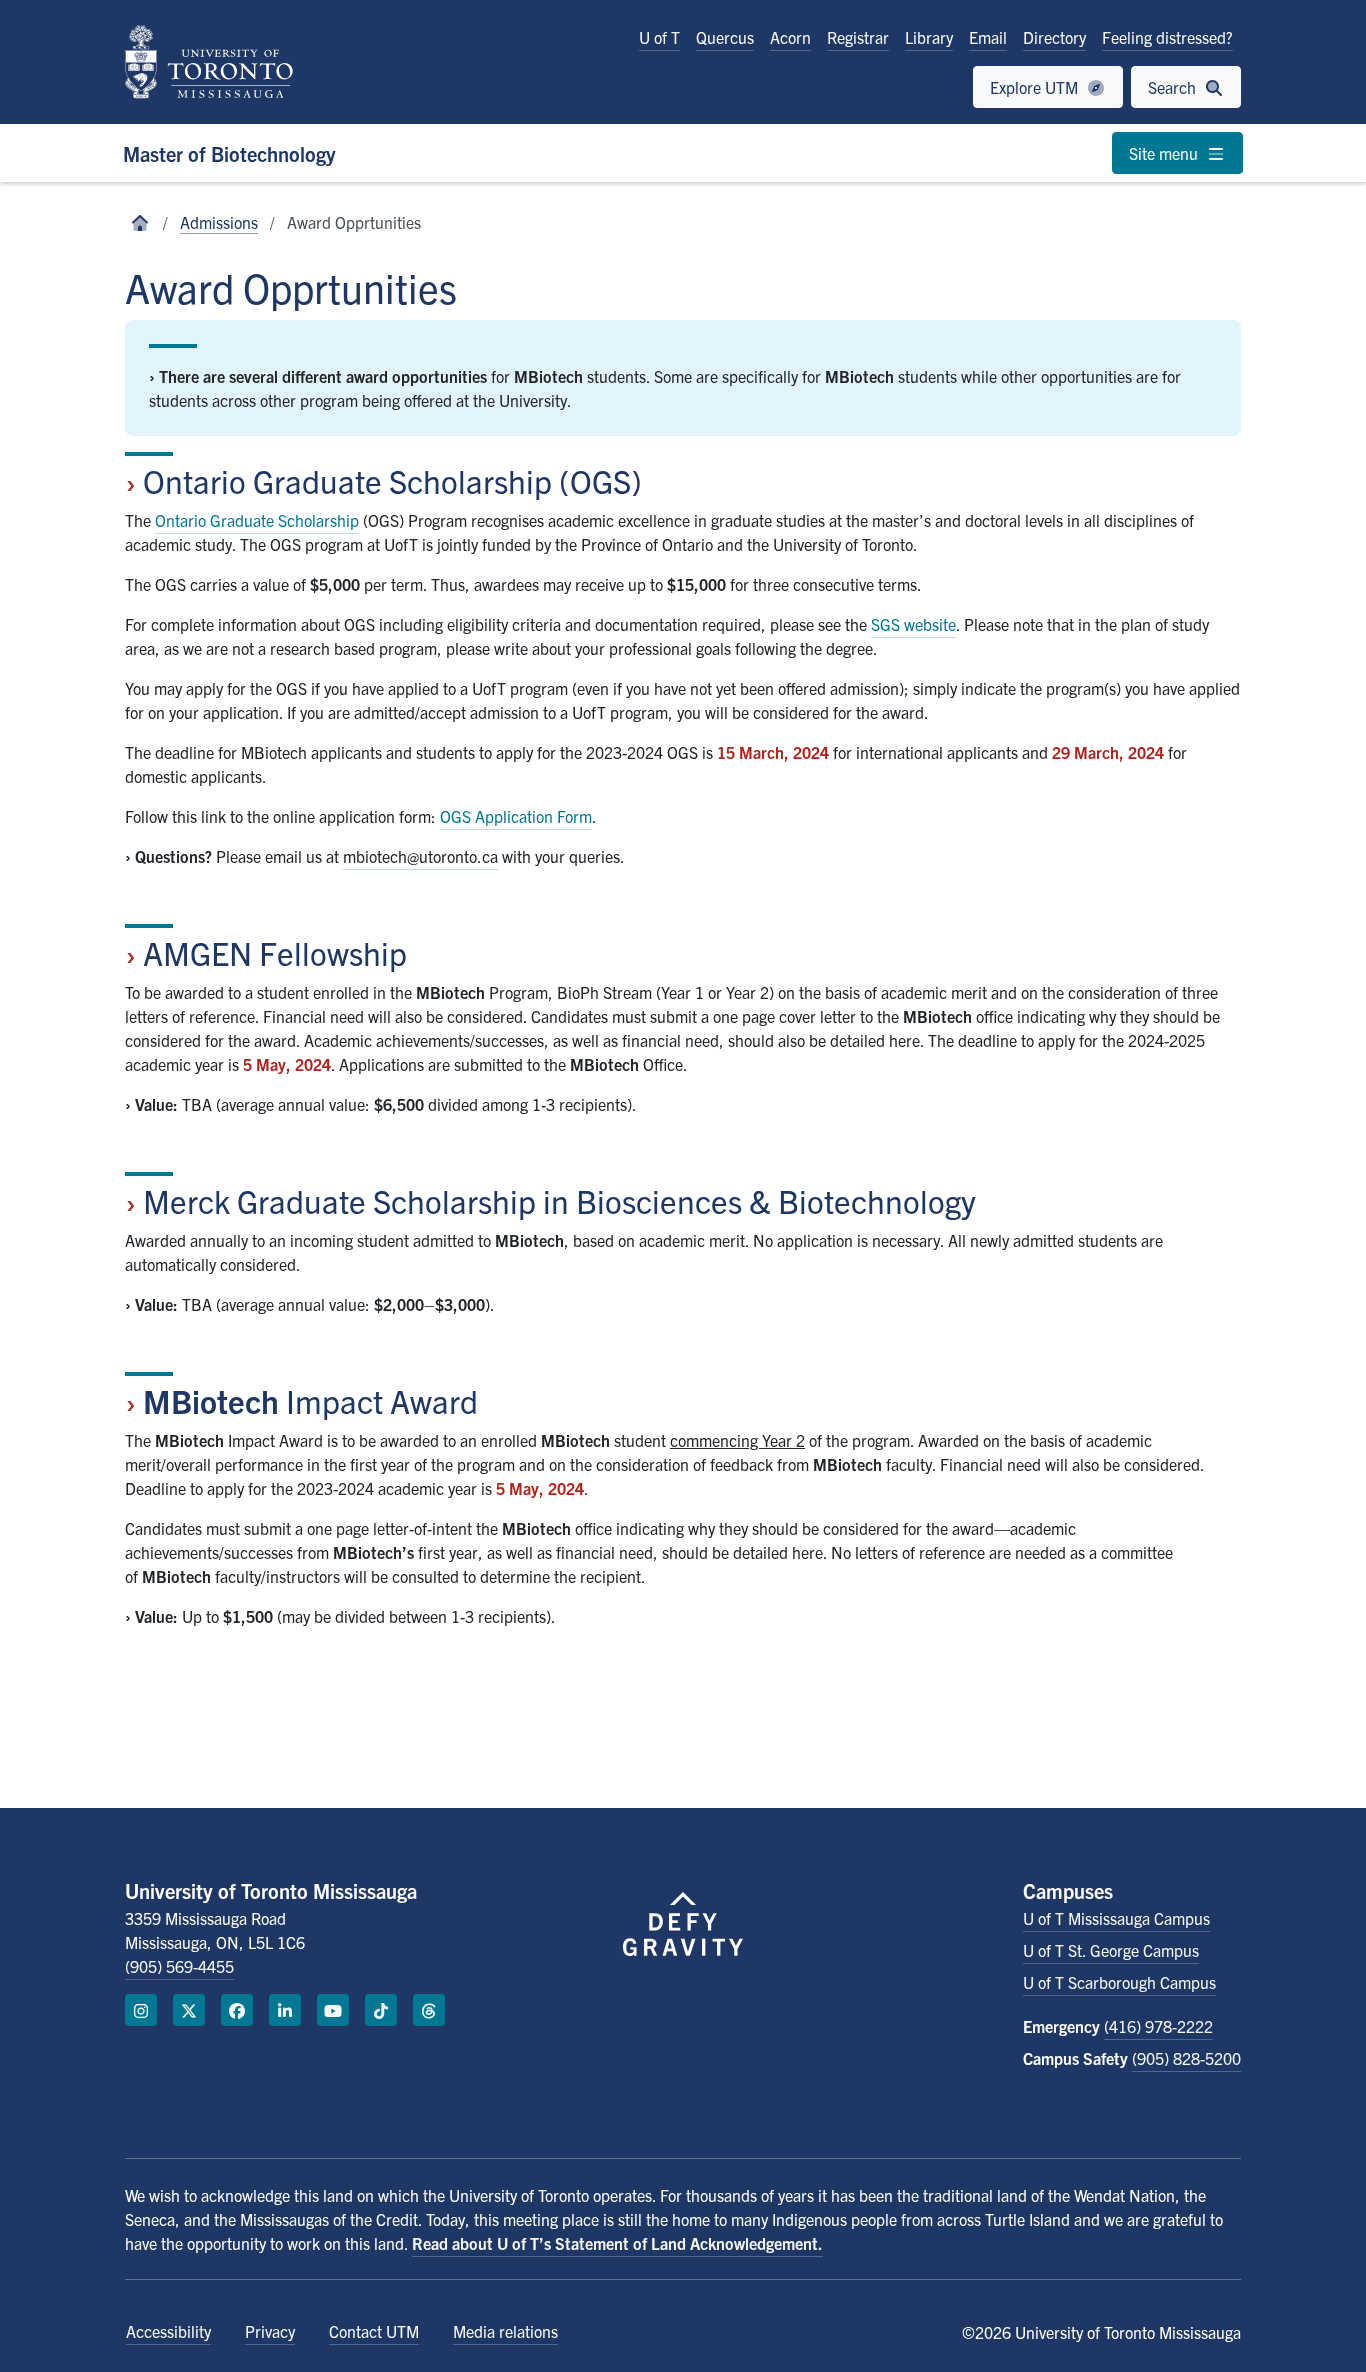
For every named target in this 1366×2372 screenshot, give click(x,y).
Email (988, 37)
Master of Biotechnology (229, 153)
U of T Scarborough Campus (1119, 1982)
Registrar (858, 37)
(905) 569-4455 (179, 1966)
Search (1174, 87)
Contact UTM (374, 2331)
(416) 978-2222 (1158, 2026)
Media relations (505, 2331)
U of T (659, 37)
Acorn (790, 37)
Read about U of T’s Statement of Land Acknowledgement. (617, 2243)
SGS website (913, 624)
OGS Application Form (516, 816)
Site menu (1165, 153)
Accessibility (168, 2331)
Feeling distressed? (1167, 37)
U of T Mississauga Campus (1116, 1918)
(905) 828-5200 (1186, 2058)
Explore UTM (1036, 87)
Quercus (725, 37)
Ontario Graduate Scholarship (257, 520)
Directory (1054, 37)
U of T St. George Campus (1111, 1950)
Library (929, 37)
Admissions (219, 222)
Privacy (270, 2331)
